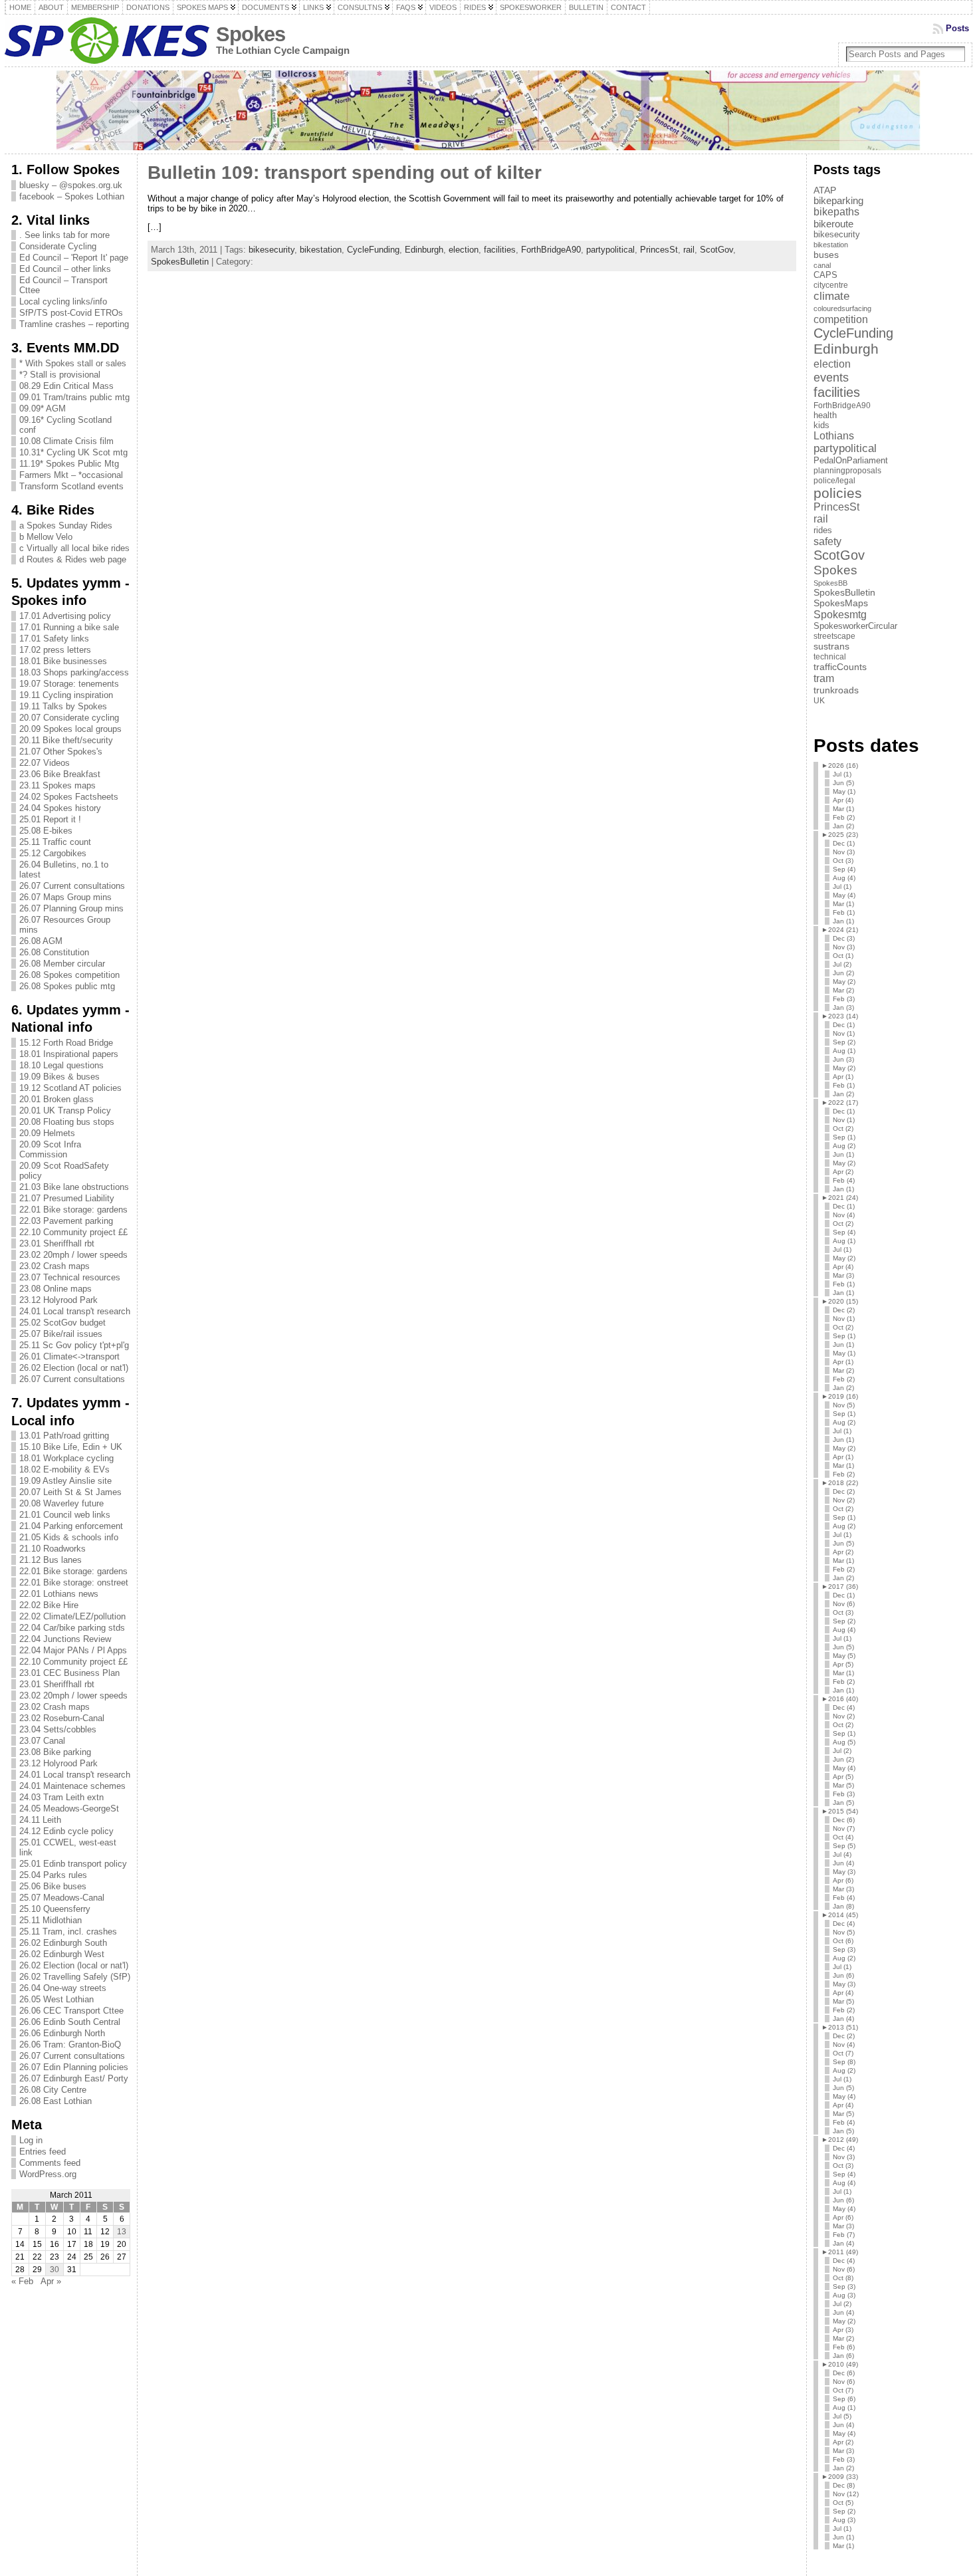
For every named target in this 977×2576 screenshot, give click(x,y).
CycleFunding (373, 250)
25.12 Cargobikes (53, 853)
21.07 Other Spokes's (61, 752)
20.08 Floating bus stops (67, 1122)
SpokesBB (830, 583)
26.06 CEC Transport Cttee (71, 2011)
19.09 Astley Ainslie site (65, 1481)
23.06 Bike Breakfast (60, 774)
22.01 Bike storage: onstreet (74, 1582)
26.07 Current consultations (72, 886)
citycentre (831, 285)
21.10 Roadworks (53, 1549)
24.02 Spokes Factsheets (69, 797)
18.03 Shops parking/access (74, 672)
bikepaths (836, 212)
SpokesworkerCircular (855, 626)
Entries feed (43, 2152)
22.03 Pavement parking (66, 1221)
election (464, 250)
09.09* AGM (43, 409)
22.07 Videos (45, 763)
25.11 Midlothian (51, 1920)
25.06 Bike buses (53, 1886)
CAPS (825, 275)
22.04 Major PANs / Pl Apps (73, 1650)
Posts (957, 28)
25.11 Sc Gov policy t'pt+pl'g (74, 1345)
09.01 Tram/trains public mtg (74, 397)
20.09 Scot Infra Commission (50, 1149)
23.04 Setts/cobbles (58, 1729)
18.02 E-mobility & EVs (64, 1469)
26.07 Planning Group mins (71, 908)
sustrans (831, 646)
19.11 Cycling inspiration (66, 695)
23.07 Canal (42, 1741)
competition (841, 319)
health (825, 415)
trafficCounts (840, 667)
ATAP (825, 190)
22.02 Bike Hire (49, 1605)
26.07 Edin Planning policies (74, 2067)
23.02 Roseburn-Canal (62, 1718)
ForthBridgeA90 (551, 250)
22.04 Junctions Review (65, 1639)
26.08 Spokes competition (69, 975)
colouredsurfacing (842, 308)
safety (827, 541)
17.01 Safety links (54, 639)
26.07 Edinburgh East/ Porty (74, 2078)
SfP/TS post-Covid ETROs (71, 313)
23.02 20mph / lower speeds (73, 1255)
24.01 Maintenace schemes (72, 1786)
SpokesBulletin (180, 262)
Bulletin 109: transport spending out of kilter (345, 173)
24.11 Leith (40, 1820)
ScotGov (716, 250)
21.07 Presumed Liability (67, 1198)
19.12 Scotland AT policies (70, 1088)
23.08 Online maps (55, 1289)
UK (819, 701)
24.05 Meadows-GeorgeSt (69, 1809)
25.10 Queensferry (55, 1909)
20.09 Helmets (47, 1133)
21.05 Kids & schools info (69, 1537)
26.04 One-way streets (63, 1988)
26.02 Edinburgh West (62, 1954)
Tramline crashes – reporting (74, 324)
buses (826, 255)
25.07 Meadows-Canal (62, 1898)
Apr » (51, 2281)
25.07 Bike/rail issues (61, 1334)
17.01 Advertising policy (65, 616)
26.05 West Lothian (56, 1999)
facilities (500, 250)
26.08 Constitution (54, 952)
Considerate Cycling (58, 246)
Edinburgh (424, 250)
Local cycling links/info (63, 301)
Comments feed (50, 2163)
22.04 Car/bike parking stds (72, 1628)
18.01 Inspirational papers (69, 1054)
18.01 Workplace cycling (66, 1458)
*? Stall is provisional (60, 375)
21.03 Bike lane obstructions (74, 1187)
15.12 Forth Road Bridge (66, 1043)
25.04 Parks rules (53, 1875)
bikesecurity (271, 250)
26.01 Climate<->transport (69, 1356)
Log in (31, 2140)
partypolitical (610, 250)
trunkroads (836, 690)
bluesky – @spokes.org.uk (71, 185)
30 (54, 2270)
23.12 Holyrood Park (58, 1300)
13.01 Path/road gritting (64, 1436)
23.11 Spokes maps (57, 785)
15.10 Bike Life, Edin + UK (71, 1447)
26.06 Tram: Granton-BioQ (70, 2045)
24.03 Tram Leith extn (61, 1797)
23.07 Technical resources (70, 1277)
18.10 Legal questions (61, 1065)
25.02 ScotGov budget (62, 1323)
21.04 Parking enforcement (71, 1526)
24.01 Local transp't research (75, 1311)
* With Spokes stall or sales (73, 363)
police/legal (834, 481)
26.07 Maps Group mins (65, 897)
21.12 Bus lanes (51, 1560)
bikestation (321, 250)
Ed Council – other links (65, 269)
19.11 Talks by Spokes (63, 706)
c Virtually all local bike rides (74, 548)
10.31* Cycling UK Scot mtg (73, 452)
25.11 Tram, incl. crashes (68, 1932)
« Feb (22, 2281)
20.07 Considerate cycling (69, 718)
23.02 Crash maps (54, 1266)
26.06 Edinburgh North (62, 2033)
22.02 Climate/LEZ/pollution (72, 1616)
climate (831, 296)
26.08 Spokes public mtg (67, 986)
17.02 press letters (55, 650)
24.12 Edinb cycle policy (66, 1831)
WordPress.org (48, 2174)
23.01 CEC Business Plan (69, 1673)
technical (830, 657)
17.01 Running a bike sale (69, 627)
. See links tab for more (64, 235)
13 (122, 2232)
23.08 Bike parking (55, 1752)
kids (821, 425)
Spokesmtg (840, 614)
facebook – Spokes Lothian (72, 196)
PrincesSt (659, 250)
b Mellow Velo (46, 537)
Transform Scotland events (71, 486)
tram (824, 678)
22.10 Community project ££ (73, 1232)
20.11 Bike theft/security (66, 740)
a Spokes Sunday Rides (66, 526)
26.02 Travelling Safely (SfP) (75, 1977)
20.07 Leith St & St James (70, 1492)
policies (838, 493)
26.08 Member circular (62, 964)
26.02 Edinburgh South (63, 1943)
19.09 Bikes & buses (59, 1077)
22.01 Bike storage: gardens (73, 1210)
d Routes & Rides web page (73, 559)
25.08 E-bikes (46, 831)
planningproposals (847, 471)
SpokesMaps (841, 603)
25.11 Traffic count (55, 842)
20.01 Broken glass (56, 1099)
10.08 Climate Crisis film (66, 441)
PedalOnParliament (851, 461)
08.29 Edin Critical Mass (66, 386)
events (831, 377)
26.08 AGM (41, 941)
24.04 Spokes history (60, 808)
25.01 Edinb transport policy (73, 1864)
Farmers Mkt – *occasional (71, 475)
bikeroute (833, 224)
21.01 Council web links (65, 1515)
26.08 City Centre (53, 2090)
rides (823, 530)
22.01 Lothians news (59, 1594)
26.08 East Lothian (55, 2101)
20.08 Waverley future (61, 1503)
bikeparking (838, 201)
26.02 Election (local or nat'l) (74, 1368)
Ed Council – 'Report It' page (74, 258)
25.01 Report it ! (50, 819)
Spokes (251, 34)
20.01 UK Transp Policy (65, 1111)
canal (822, 265)
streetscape (834, 636)
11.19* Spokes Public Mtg (69, 464)
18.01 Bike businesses (63, 661)
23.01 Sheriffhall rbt (57, 1243)
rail (689, 250)
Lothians (834, 436)
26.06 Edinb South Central (70, 2022)
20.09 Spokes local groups (70, 729)
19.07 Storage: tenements (69, 684)
